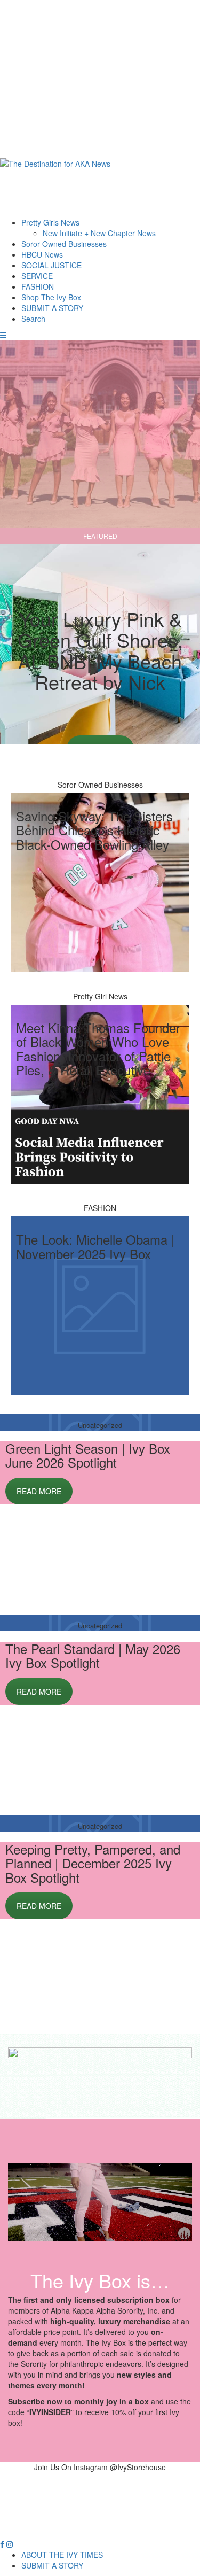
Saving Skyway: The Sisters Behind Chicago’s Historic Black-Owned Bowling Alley (94, 830)
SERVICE (37, 276)
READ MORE (39, 1491)
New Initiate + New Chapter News (99, 233)
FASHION (38, 286)
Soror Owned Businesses (64, 244)
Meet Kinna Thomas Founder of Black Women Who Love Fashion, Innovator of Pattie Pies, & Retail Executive (98, 1049)
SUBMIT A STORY (52, 308)
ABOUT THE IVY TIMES (62, 2555)
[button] (3, 335)
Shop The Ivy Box (51, 297)
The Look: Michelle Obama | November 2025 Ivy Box (95, 1246)
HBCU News (42, 254)
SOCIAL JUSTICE (51, 265)
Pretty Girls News (50, 222)
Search (33, 319)
